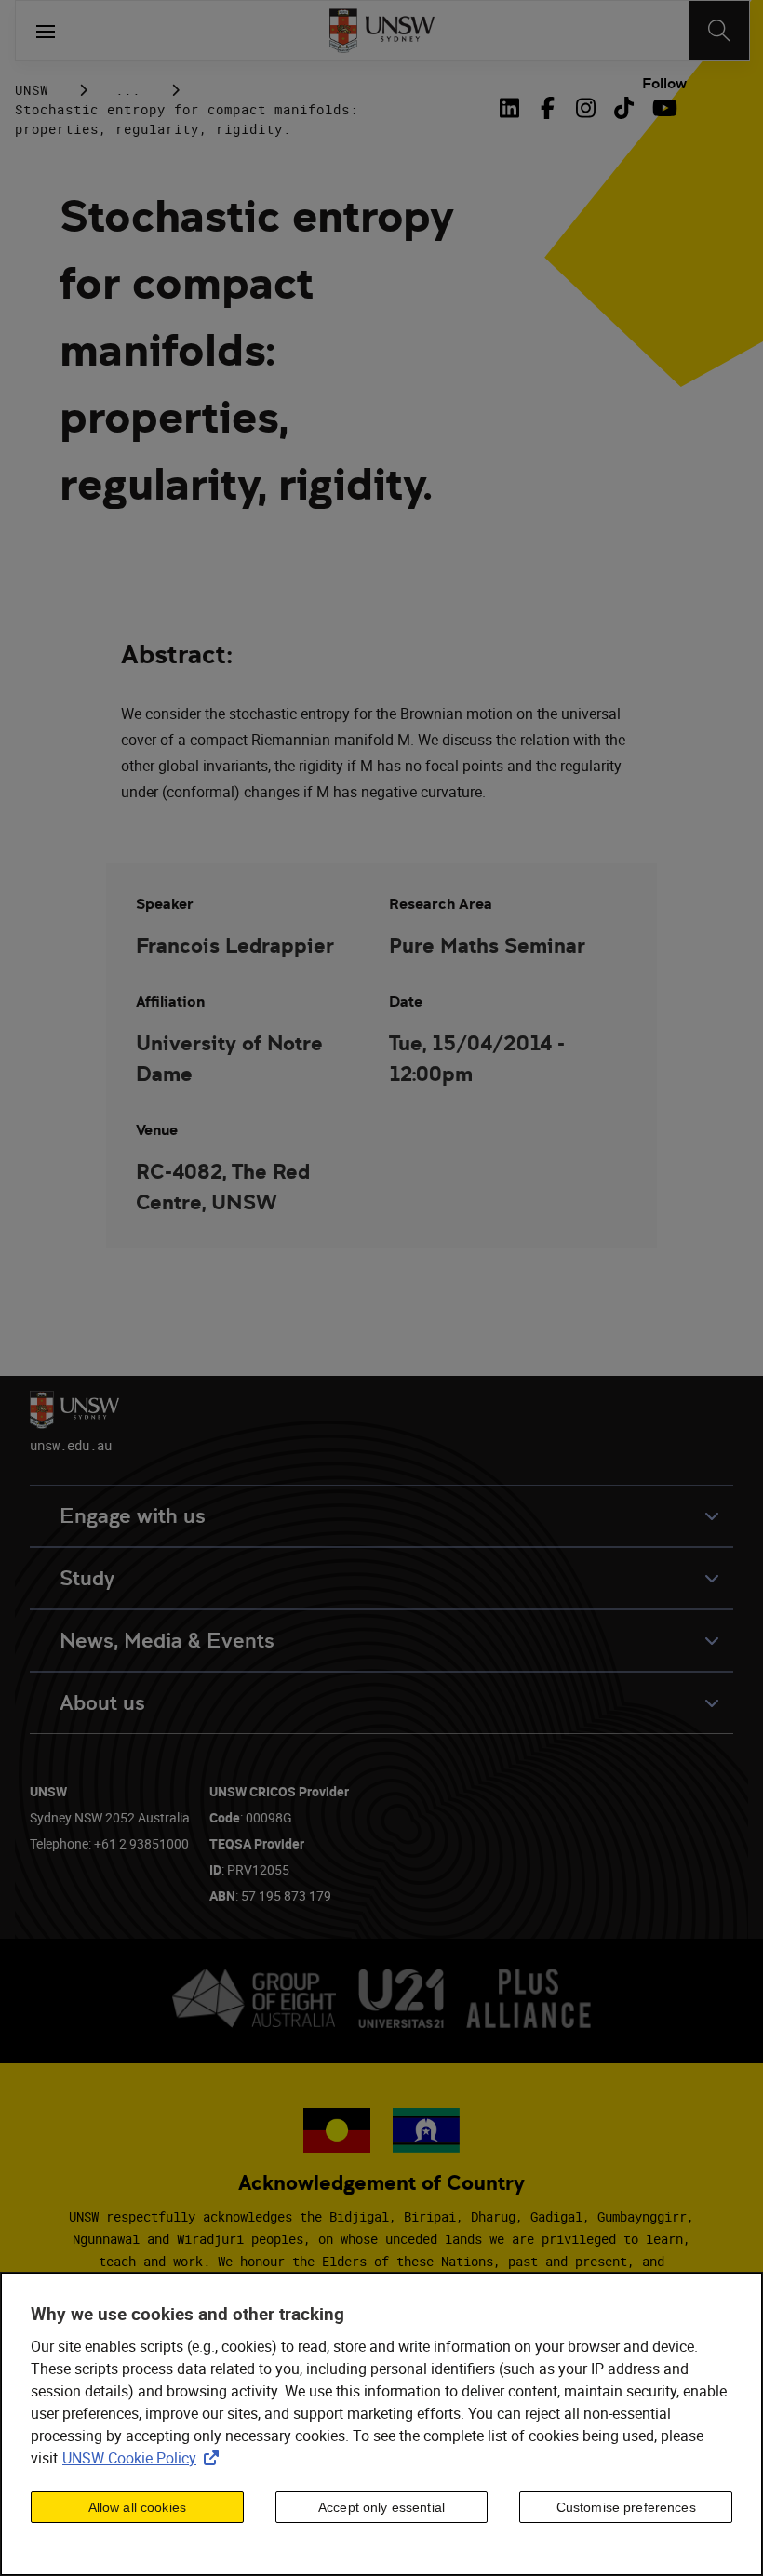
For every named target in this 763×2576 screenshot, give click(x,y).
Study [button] (87, 1578)
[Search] (719, 31)
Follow (664, 84)
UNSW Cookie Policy (144, 2458)
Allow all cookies (137, 2507)
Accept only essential (381, 2507)
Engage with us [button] (133, 1516)
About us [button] (102, 1703)
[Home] (382, 31)
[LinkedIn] (514, 108)
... (128, 90)
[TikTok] (624, 108)
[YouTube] (662, 108)
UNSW (32, 90)
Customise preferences (626, 2507)
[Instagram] (586, 108)
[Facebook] (548, 108)
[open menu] (46, 31)
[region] (381, 2424)
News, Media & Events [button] (167, 1641)
